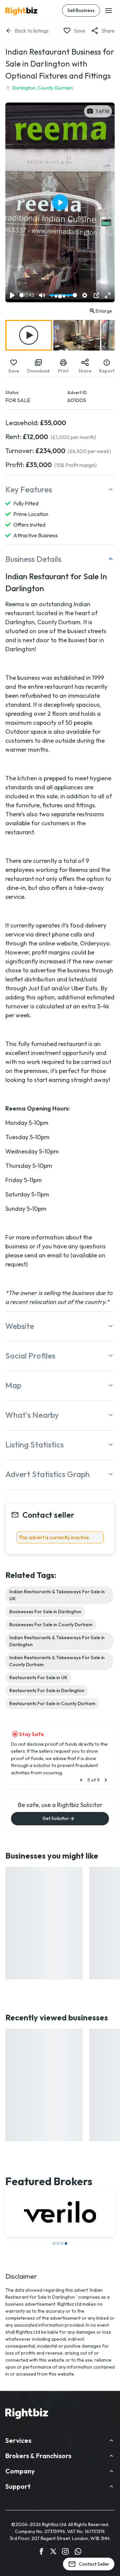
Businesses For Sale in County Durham (51, 1625)
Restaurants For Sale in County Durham (52, 1703)
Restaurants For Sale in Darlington (47, 1690)
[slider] (21, 295)
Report (107, 371)
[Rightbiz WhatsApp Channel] (78, 2552)
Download (38, 371)
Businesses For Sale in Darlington (45, 1612)
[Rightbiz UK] (21, 11)
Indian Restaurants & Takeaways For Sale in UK (57, 1595)
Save (79, 31)
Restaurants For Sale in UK (38, 1677)
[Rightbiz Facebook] (41, 2552)
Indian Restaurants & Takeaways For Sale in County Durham (57, 1661)
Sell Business (81, 10)
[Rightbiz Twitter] (53, 2552)
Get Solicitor (56, 1818)
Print (63, 371)
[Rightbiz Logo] (27, 2415)
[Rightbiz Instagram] (65, 2552)
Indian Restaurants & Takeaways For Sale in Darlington (57, 1641)
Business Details (33, 559)
